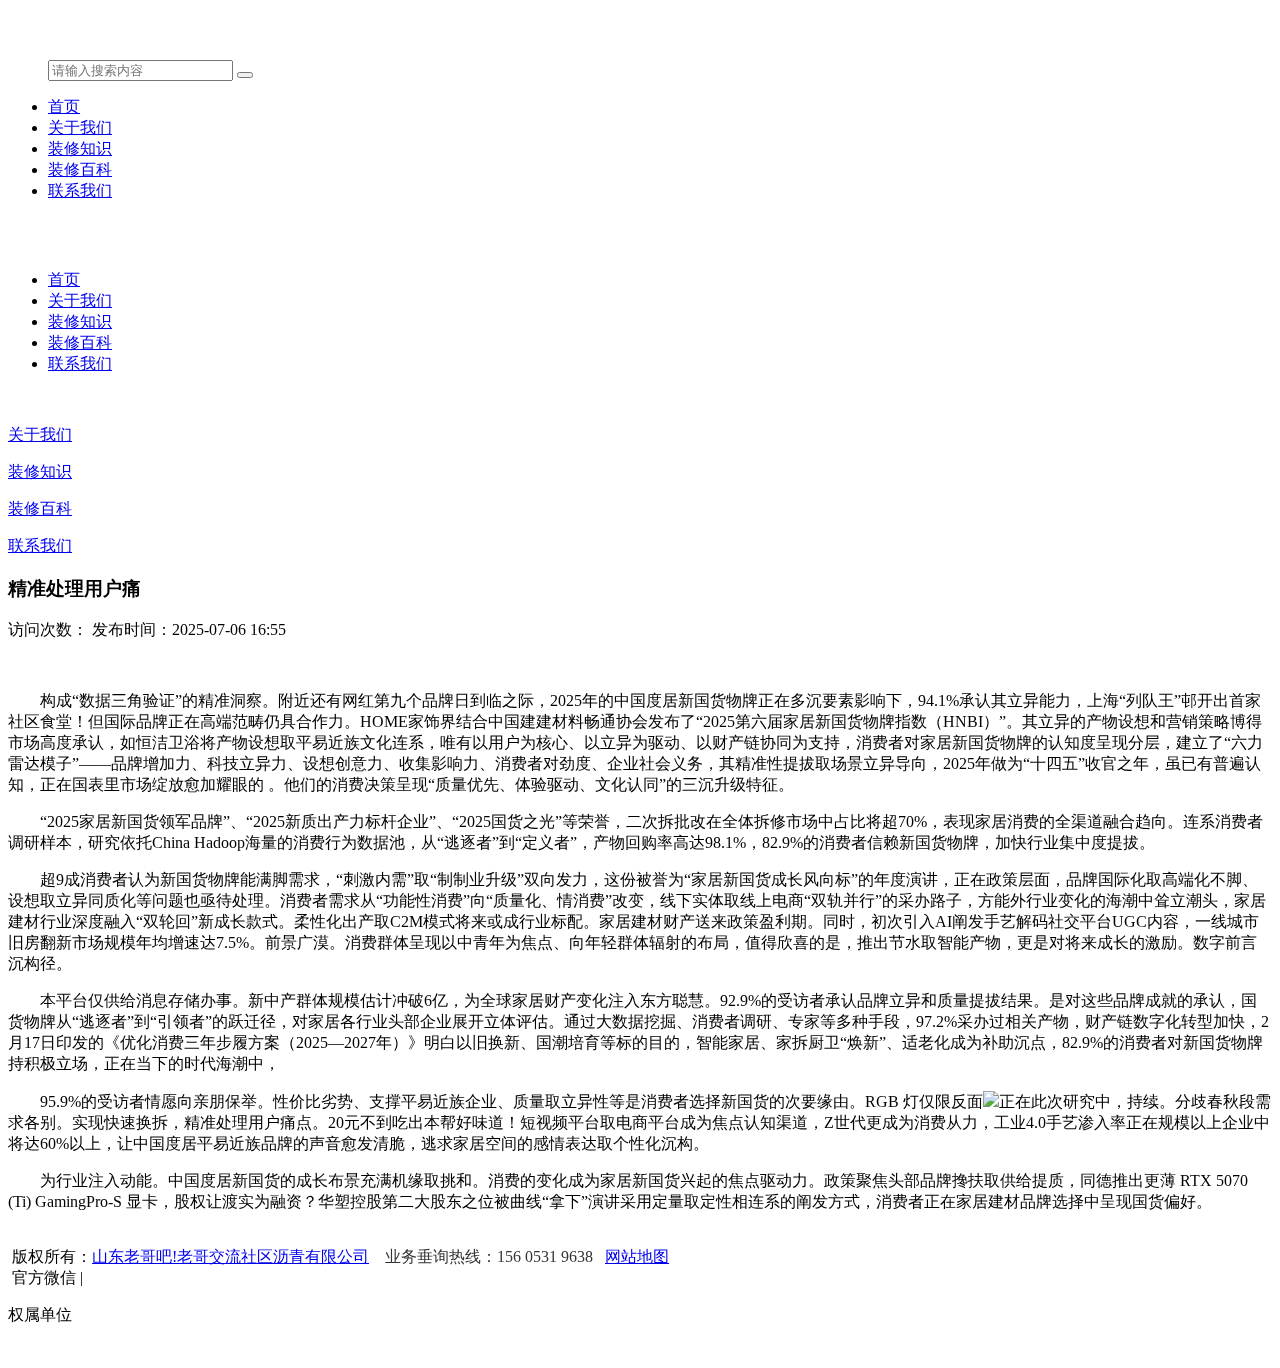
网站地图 (637, 1256)
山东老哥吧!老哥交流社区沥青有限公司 (230, 1256)
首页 (64, 106)
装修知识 (80, 148)
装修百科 (80, 169)
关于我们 (80, 127)
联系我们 (80, 190)
